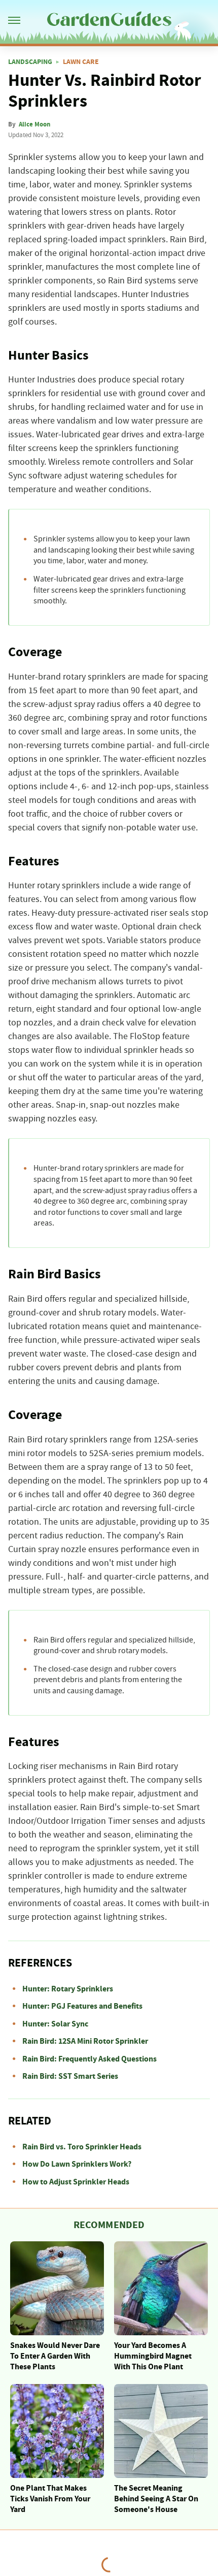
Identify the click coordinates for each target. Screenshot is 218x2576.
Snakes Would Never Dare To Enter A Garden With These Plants (55, 2356)
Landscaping (30, 62)
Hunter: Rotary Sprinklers (68, 1989)
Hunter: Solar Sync (55, 2024)
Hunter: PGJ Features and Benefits (82, 2006)
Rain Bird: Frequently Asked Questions (89, 2059)
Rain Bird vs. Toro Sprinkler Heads (82, 2147)
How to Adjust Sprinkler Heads (76, 2182)
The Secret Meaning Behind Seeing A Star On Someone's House (156, 2499)
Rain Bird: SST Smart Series (70, 2076)
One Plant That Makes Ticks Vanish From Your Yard (50, 2499)
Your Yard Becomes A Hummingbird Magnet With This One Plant (153, 2356)
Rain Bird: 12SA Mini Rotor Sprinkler (85, 2041)
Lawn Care (81, 62)
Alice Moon (34, 124)
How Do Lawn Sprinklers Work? (77, 2164)
